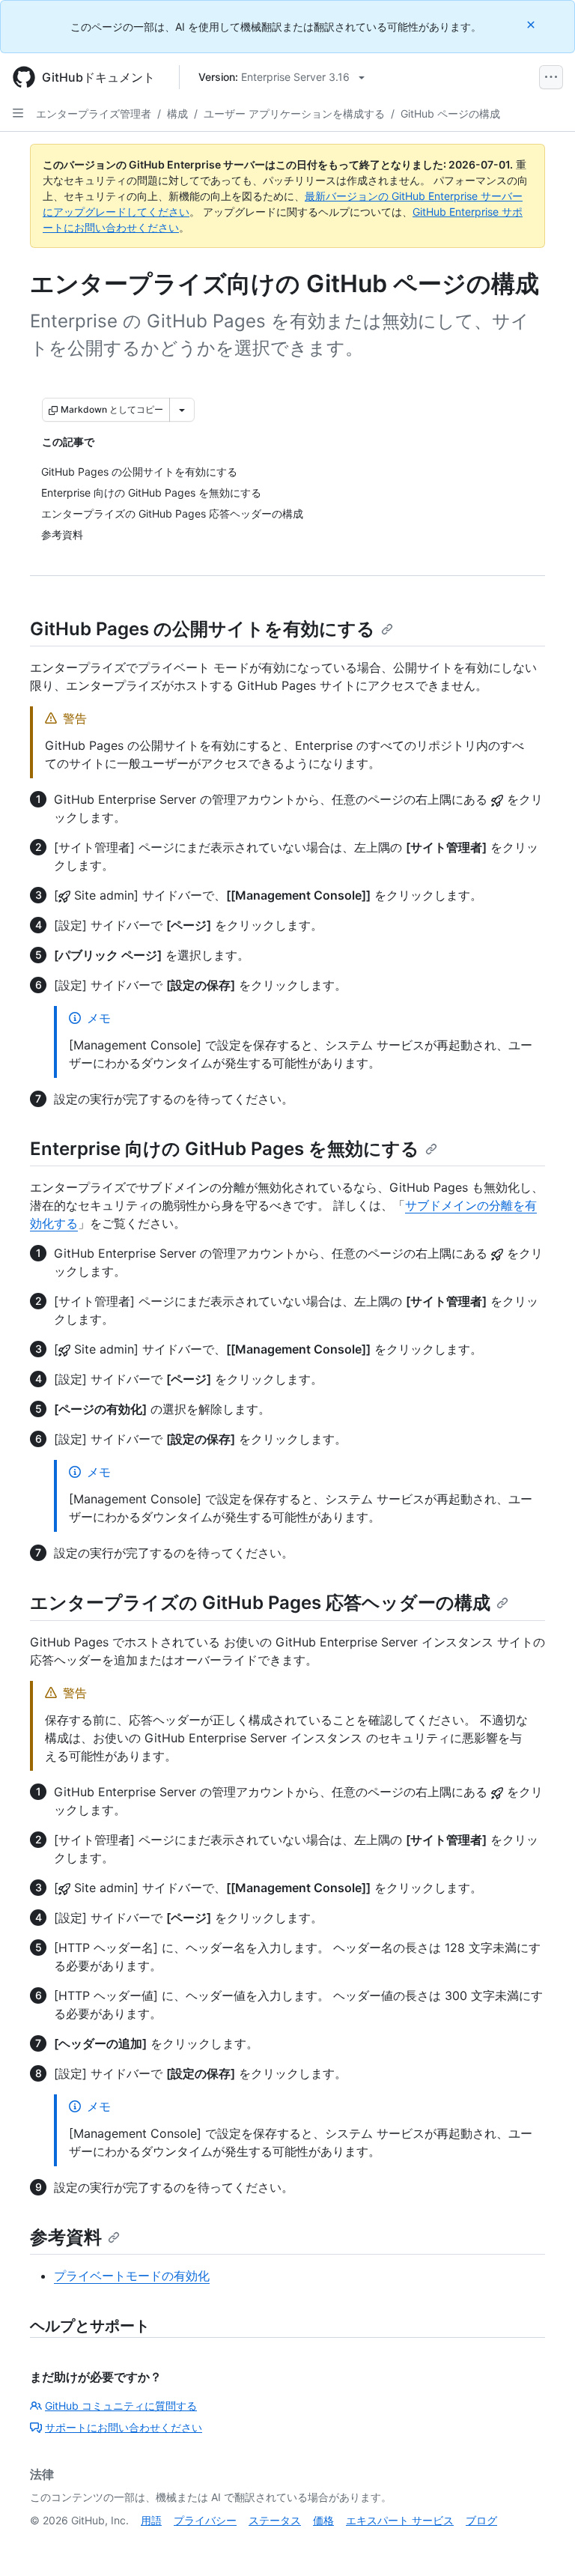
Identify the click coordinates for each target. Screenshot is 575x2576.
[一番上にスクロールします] (542, 2543)
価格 (323, 2520)
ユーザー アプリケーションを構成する (294, 113)
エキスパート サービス (400, 2520)
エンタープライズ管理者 (94, 113)
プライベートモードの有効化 (132, 2276)
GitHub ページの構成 (450, 113)
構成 (177, 113)
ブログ (481, 2520)
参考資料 (66, 2237)
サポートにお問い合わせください (124, 2427)
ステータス (275, 2520)
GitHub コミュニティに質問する (121, 2406)
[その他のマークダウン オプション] (182, 410)
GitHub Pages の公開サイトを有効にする (203, 629)
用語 (151, 2520)
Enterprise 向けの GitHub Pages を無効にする (225, 1149)
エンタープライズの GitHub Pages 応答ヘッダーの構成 (260, 1603)
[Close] (532, 24)
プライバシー (205, 2520)
